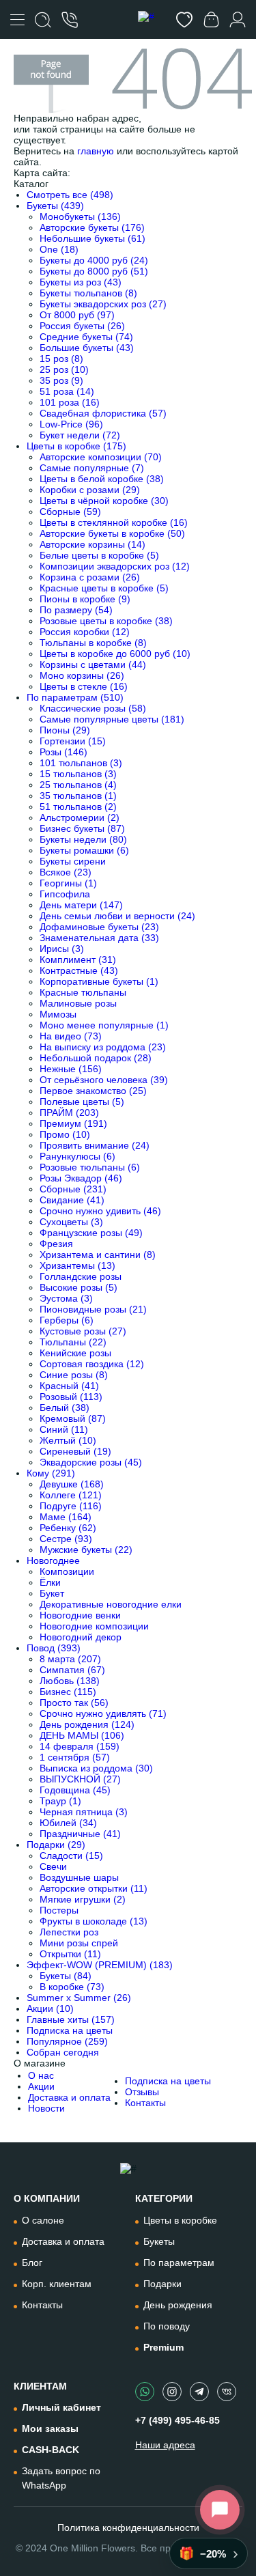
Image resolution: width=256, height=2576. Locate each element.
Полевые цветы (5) (82, 1102)
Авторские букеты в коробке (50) (112, 533)
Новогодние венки (80, 1615)
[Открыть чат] (220, 2510)
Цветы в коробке (180, 2220)
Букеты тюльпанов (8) (88, 293)
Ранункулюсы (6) (77, 1156)
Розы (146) (63, 752)
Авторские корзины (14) (93, 544)
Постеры (59, 1910)
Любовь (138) (70, 1681)
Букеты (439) (55, 206)
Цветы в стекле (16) (84, 686)
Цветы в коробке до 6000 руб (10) (115, 654)
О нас (41, 2075)
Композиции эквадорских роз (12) (115, 566)
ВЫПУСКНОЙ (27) (80, 1779)
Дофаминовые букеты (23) (99, 927)
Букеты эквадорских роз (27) (103, 304)
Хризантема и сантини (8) (98, 1255)
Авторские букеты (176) (92, 227)
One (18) (59, 249)
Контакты (145, 2103)
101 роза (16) (70, 402)
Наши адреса (165, 2445)
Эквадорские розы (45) (91, 1462)
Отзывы (142, 2092)
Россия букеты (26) (82, 326)
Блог (32, 2263)
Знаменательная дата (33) (99, 938)
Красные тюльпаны (83, 992)
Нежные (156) (71, 1069)
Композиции (67, 1571)
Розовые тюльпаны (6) (90, 1167)
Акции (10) (50, 2008)
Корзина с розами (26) (90, 577)
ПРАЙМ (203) (69, 1112)
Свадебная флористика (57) (103, 413)
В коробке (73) (72, 1987)
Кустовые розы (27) (83, 1331)
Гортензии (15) (73, 741)
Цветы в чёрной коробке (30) (104, 501)
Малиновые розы (78, 1003)
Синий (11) (64, 1429)
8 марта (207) (70, 1659)
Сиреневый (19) (75, 1451)
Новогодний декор (81, 1637)
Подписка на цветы (70, 2030)
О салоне (43, 2220)
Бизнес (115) (68, 1692)
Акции (41, 2086)
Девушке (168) (72, 1484)
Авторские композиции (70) (101, 457)
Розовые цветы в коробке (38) (106, 621)
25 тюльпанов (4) (78, 785)
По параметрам (179, 2263)
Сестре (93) (66, 1539)
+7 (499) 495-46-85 (177, 2420)
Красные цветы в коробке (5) (104, 588)
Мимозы (58, 1014)
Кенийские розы (75, 1353)
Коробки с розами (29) (90, 490)
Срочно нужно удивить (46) (100, 1211)
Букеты (159, 2241)
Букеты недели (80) (83, 839)
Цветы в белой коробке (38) (102, 479)
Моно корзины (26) (82, 675)
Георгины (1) (68, 883)
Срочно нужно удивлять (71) (103, 1713)
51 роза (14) (67, 391)
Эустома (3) (66, 1298)
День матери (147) (81, 905)
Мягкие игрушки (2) (83, 1899)
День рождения (178, 2305)
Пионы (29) (65, 730)
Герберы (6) (67, 1320)
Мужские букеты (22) (86, 1550)
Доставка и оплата (69, 2097)
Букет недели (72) (80, 435)
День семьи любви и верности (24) (117, 916)
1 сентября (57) (75, 1757)
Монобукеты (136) (80, 216)
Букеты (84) (66, 1976)
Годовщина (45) (75, 1790)
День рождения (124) (87, 1724)
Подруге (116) (71, 1506)
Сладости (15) (71, 1856)
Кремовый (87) (73, 1418)
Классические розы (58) (93, 708)
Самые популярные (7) (92, 468)
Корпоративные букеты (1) (99, 981)
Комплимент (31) (78, 960)
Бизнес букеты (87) (82, 828)
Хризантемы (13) (77, 1265)
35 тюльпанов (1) (78, 796)
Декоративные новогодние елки (111, 1604)
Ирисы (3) (62, 949)
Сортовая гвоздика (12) (92, 1364)
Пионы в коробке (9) (85, 599)
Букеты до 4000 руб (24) (94, 260)
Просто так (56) (74, 1703)
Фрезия (56, 1244)
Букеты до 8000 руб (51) (94, 271)
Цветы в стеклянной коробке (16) (114, 522)
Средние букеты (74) (86, 337)
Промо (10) (65, 1134)
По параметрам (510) (75, 697)
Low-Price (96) (71, 424)
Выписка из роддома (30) (96, 1768)
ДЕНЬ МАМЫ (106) (82, 1735)
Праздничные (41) (80, 1834)
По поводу (167, 2326)
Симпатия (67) (72, 1670)
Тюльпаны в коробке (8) (93, 643)
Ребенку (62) (68, 1528)
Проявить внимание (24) (95, 1145)
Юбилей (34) (68, 1823)
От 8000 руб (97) (77, 315)
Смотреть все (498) (70, 195)
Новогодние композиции (94, 1626)
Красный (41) (69, 1386)
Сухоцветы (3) (71, 1222)
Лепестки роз (69, 1932)
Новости (46, 2108)
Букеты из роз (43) (81, 282)
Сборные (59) (70, 512)
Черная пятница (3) (84, 1812)
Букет (52, 1593)
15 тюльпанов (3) (78, 774)
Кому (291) (51, 1473)
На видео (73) (71, 1036)
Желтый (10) (68, 1440)
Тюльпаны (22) (73, 1342)
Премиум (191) (73, 1123)
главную (96, 151)
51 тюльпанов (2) (78, 807)
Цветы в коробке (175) (76, 446)
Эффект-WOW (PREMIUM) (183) (100, 1965)
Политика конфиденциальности (128, 2528)
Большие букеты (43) (87, 348)
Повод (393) (54, 1648)
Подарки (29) (56, 1845)
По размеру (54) (76, 610)
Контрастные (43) (79, 970)
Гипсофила (65, 894)
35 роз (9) (61, 380)
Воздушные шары (79, 1877)
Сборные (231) (73, 1189)
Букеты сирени (73, 861)
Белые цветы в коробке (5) (99, 555)
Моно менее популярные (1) (104, 1025)
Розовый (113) (71, 1397)
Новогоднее (53, 1560)
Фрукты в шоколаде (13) (94, 1921)
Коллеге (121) (71, 1495)
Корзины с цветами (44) (93, 664)
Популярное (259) (67, 2041)
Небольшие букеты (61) (93, 238)
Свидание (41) (72, 1200)
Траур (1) (60, 1801)
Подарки (162, 2284)
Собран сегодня (63, 2052)
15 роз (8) (61, 359)
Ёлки (50, 1582)
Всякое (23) (66, 872)
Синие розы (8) (74, 1375)
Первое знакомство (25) (93, 1091)
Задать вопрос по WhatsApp (61, 2478)
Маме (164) (66, 1517)
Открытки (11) (70, 1954)
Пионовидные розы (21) (93, 1309)
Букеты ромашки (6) (84, 850)
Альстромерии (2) (80, 817)
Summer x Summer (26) (79, 1998)
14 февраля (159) (80, 1746)
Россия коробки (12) (85, 632)
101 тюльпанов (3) (81, 763)
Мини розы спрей (79, 1943)
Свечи (53, 1866)
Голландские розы (81, 1276)
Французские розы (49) (91, 1233)
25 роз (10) (64, 369)
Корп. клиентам (57, 2284)
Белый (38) (65, 1408)
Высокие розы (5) (79, 1287)
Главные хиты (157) (71, 2019)
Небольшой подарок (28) (96, 1058)
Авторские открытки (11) (94, 1888)
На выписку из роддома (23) (103, 1047)
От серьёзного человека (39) (104, 1080)
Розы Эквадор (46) (81, 1178)
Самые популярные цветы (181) (112, 719)
